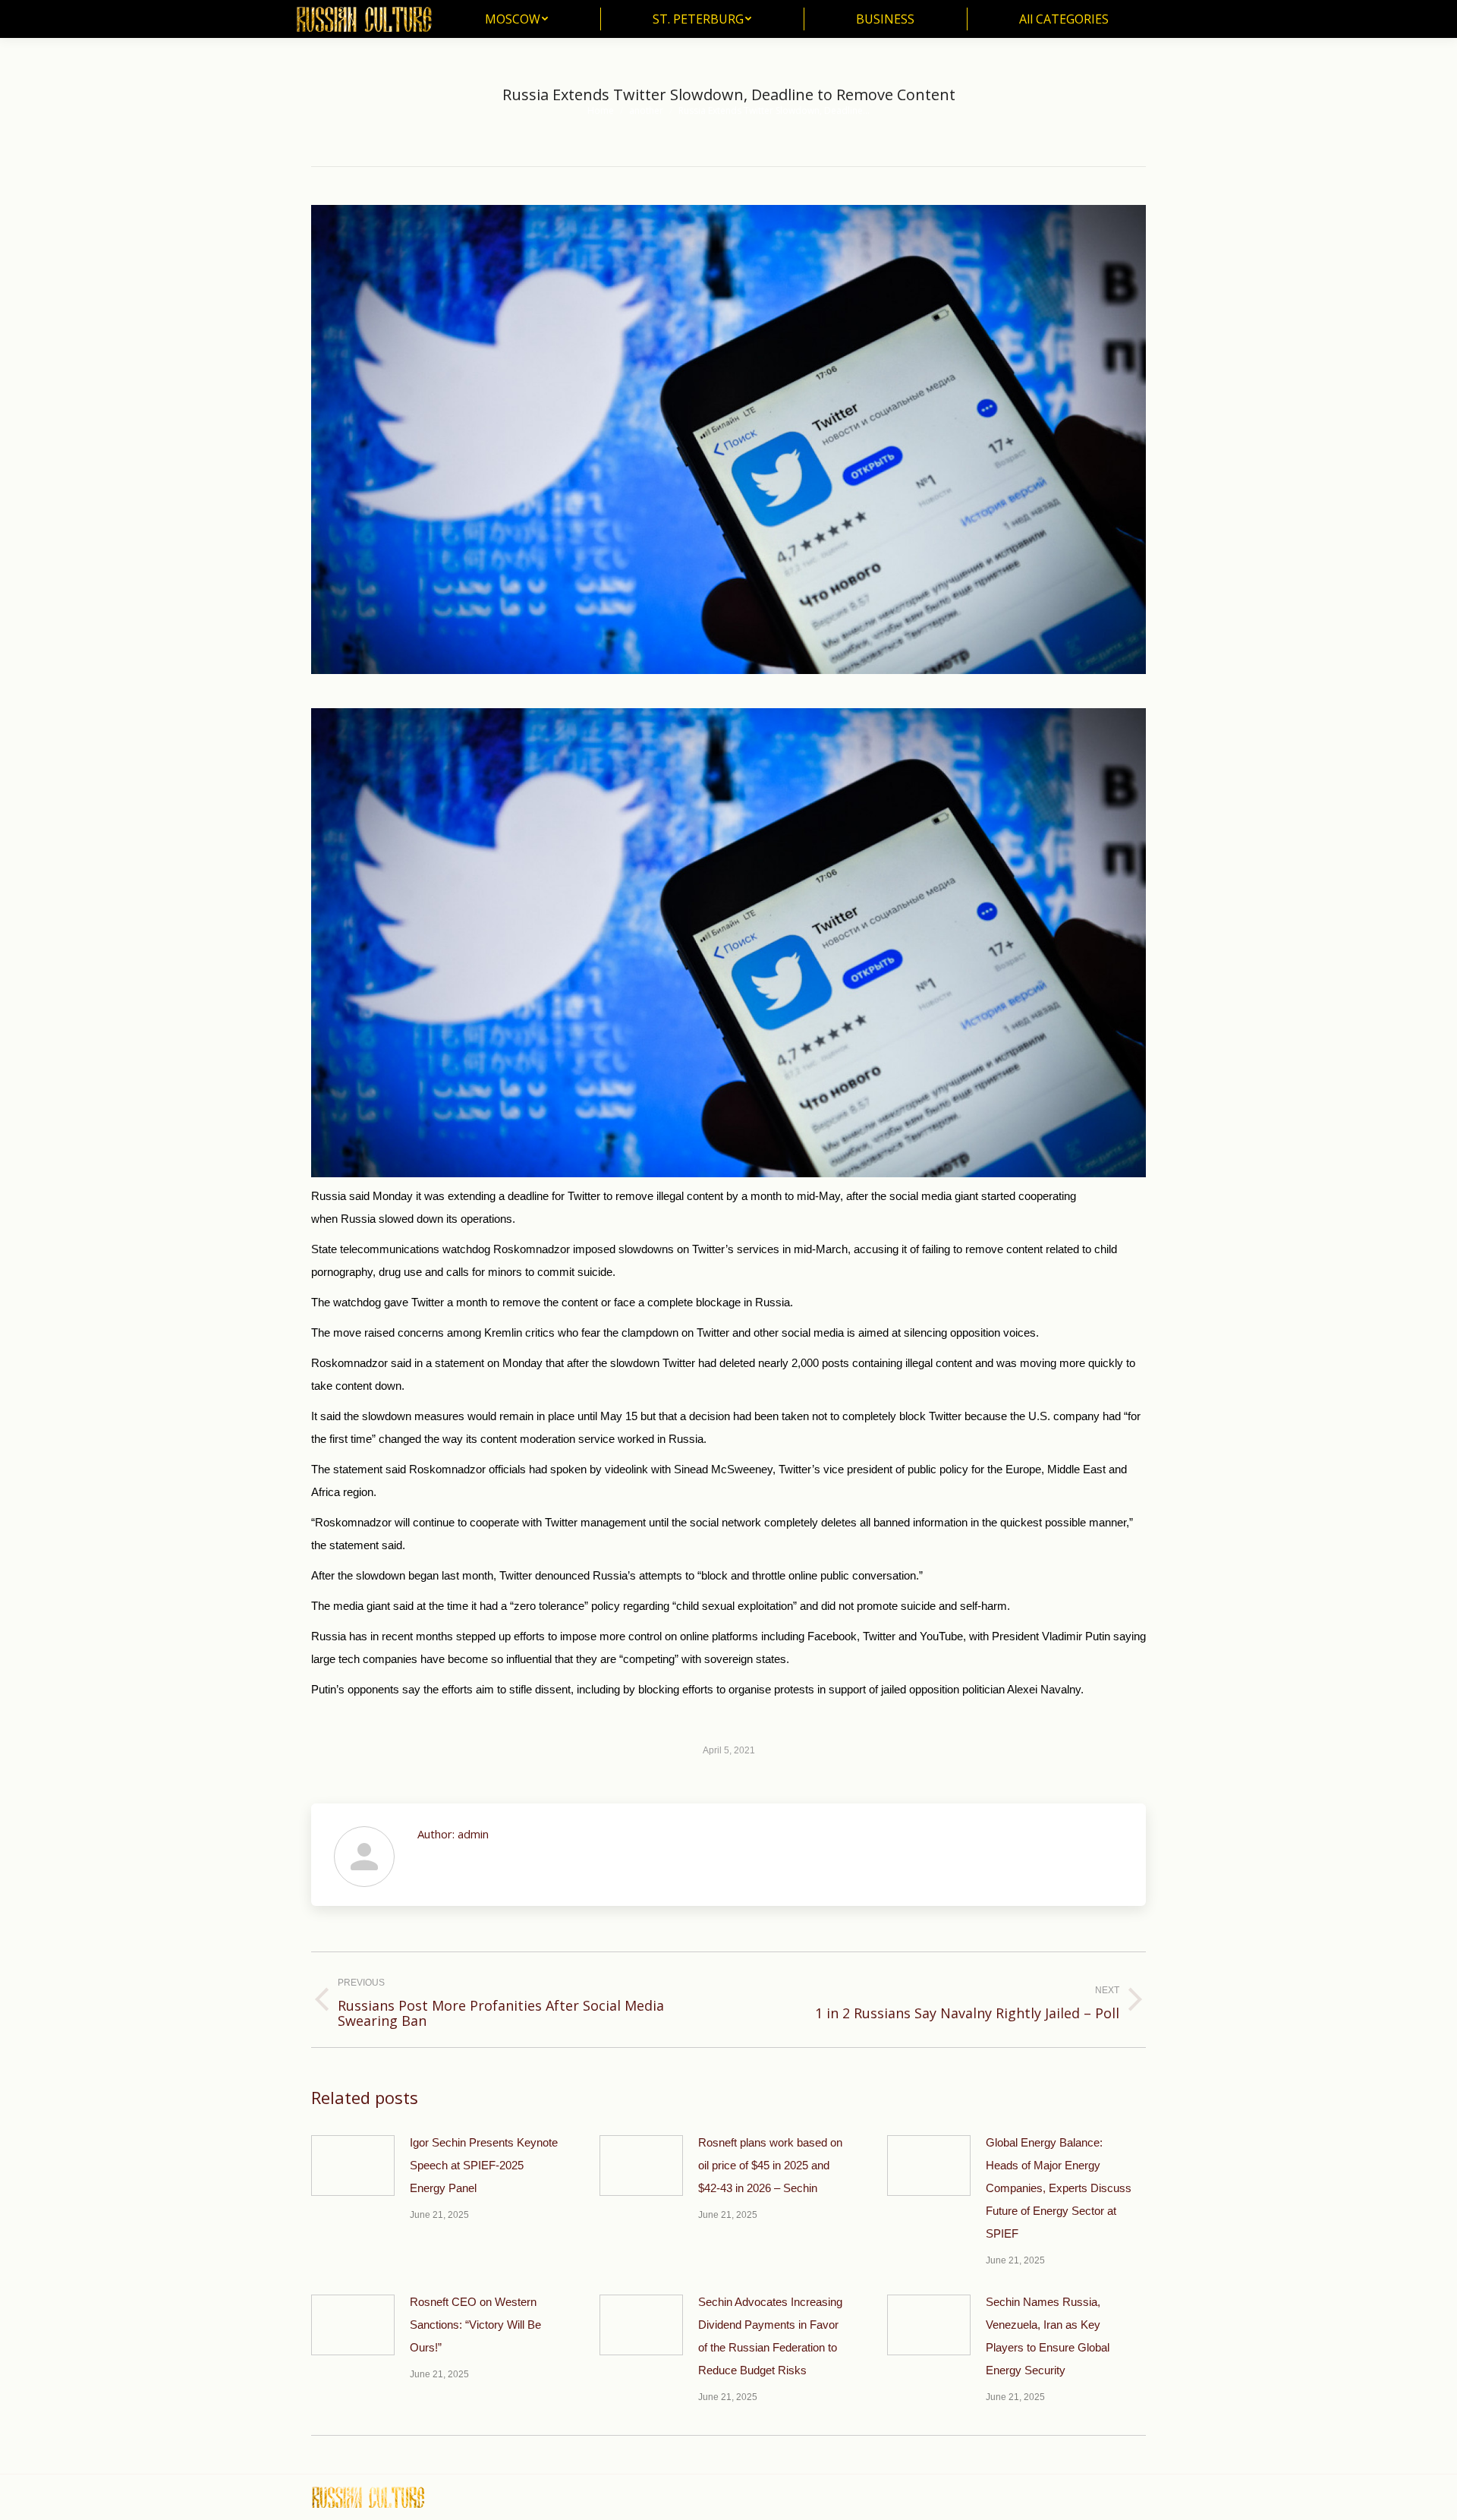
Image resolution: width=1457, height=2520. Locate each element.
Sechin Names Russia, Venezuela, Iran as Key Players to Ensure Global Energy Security (1048, 2336)
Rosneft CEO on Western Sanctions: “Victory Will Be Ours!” (475, 2325)
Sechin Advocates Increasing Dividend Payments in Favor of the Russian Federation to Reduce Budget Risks (770, 2336)
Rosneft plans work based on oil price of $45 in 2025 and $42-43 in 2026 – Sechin (770, 2165)
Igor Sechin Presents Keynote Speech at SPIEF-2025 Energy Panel (484, 2165)
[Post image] (353, 2166)
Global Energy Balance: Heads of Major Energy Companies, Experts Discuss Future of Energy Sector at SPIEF (1059, 2188)
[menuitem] (516, 19)
